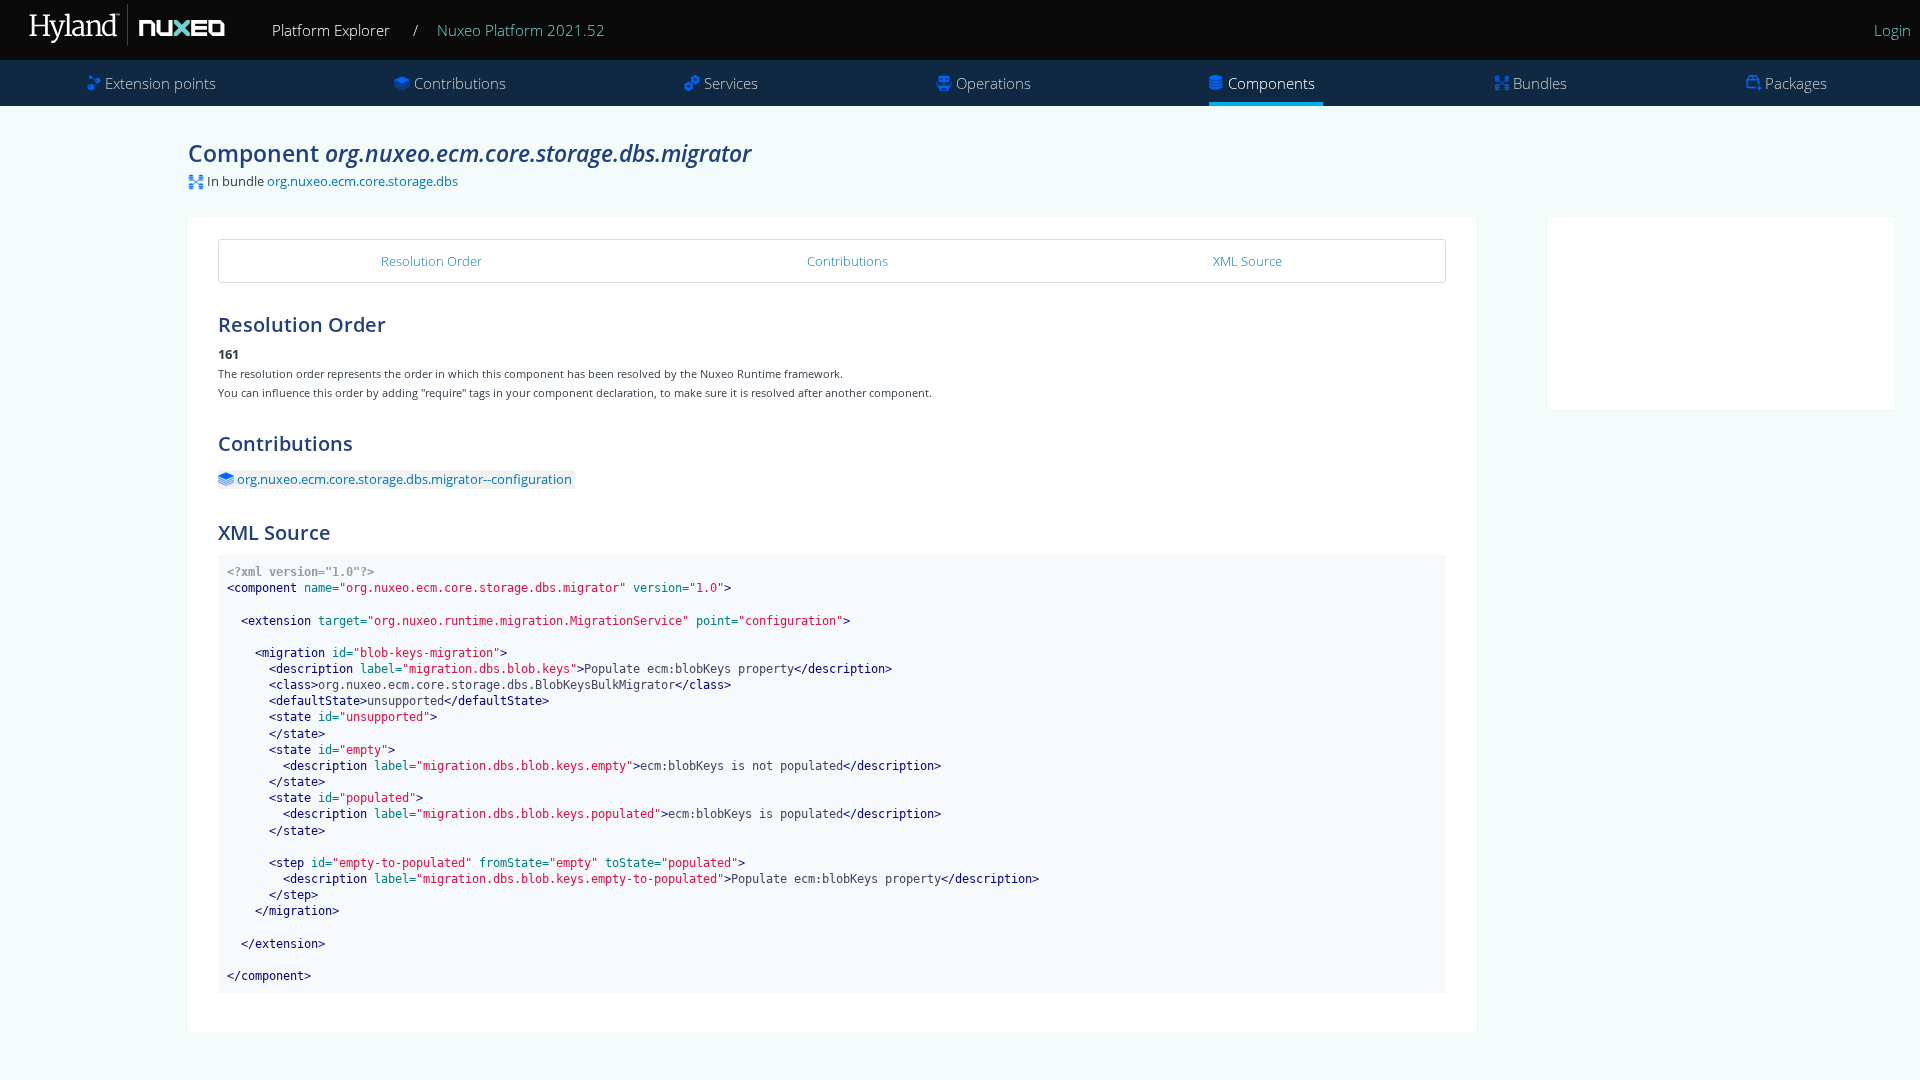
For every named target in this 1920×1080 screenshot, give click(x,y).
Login (1892, 30)
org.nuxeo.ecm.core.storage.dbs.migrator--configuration (404, 479)
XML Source (1247, 261)
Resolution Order (431, 261)
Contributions (460, 83)
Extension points (160, 83)
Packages (1796, 83)
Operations (993, 83)
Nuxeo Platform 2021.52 (521, 30)
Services (731, 83)
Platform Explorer (331, 30)
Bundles (1540, 83)
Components (1271, 83)
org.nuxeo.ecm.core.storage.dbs (362, 181)
